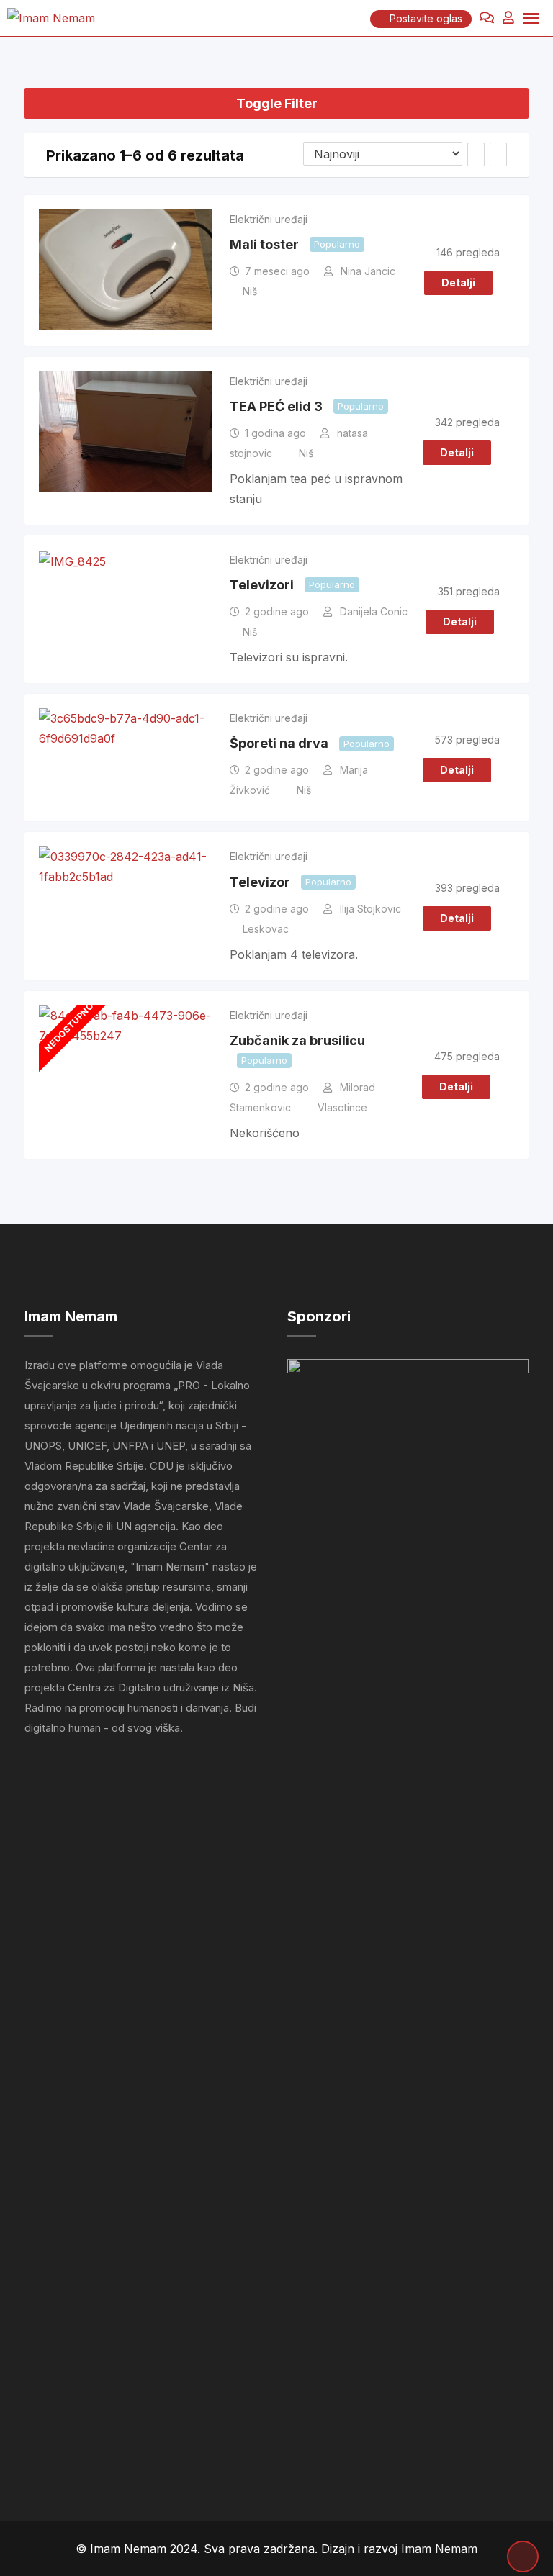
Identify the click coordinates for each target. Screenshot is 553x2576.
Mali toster (264, 244)
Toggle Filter (277, 103)
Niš (250, 291)
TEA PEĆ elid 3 (276, 406)
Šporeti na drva (279, 743)
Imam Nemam (439, 2549)
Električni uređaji (269, 219)
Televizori (262, 585)
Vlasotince (342, 1107)
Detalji (458, 283)
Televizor (260, 882)
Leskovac (266, 929)
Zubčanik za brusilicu (297, 1040)
